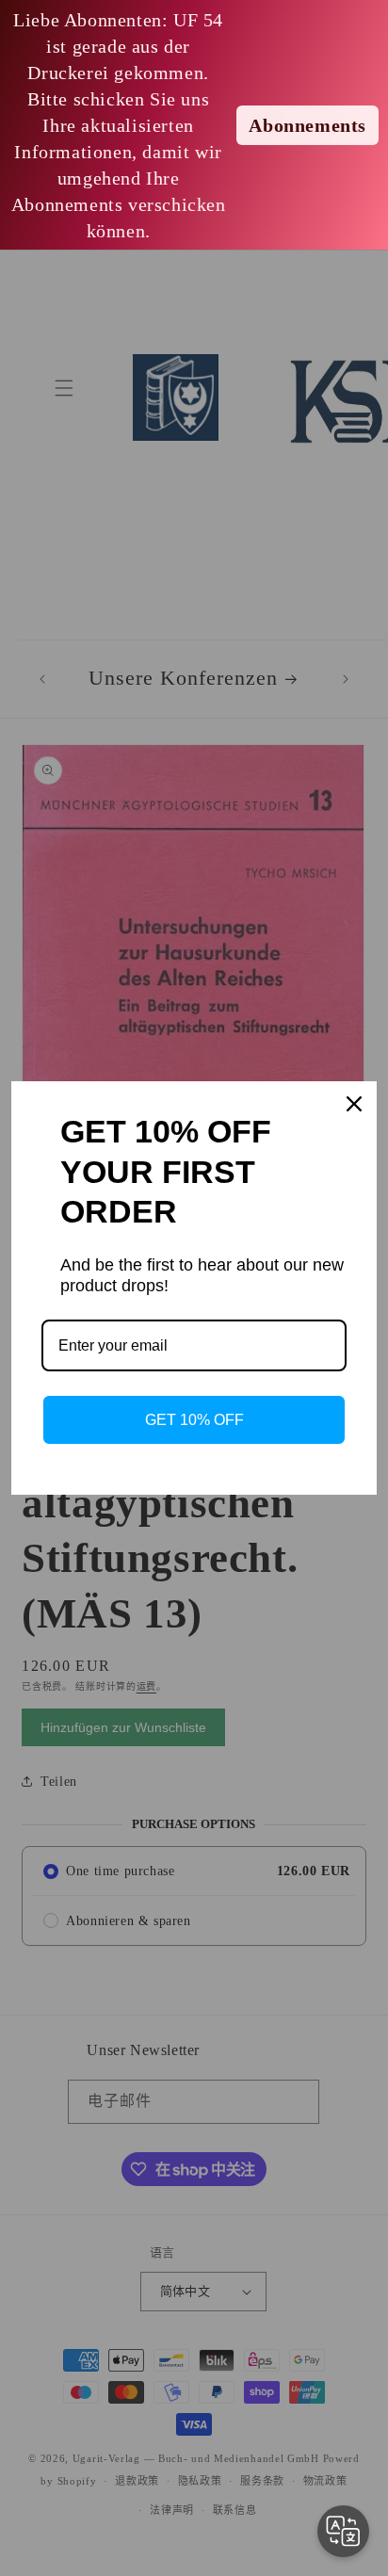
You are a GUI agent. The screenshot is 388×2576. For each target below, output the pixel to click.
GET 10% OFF (194, 1420)
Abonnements (307, 125)
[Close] (354, 1104)
